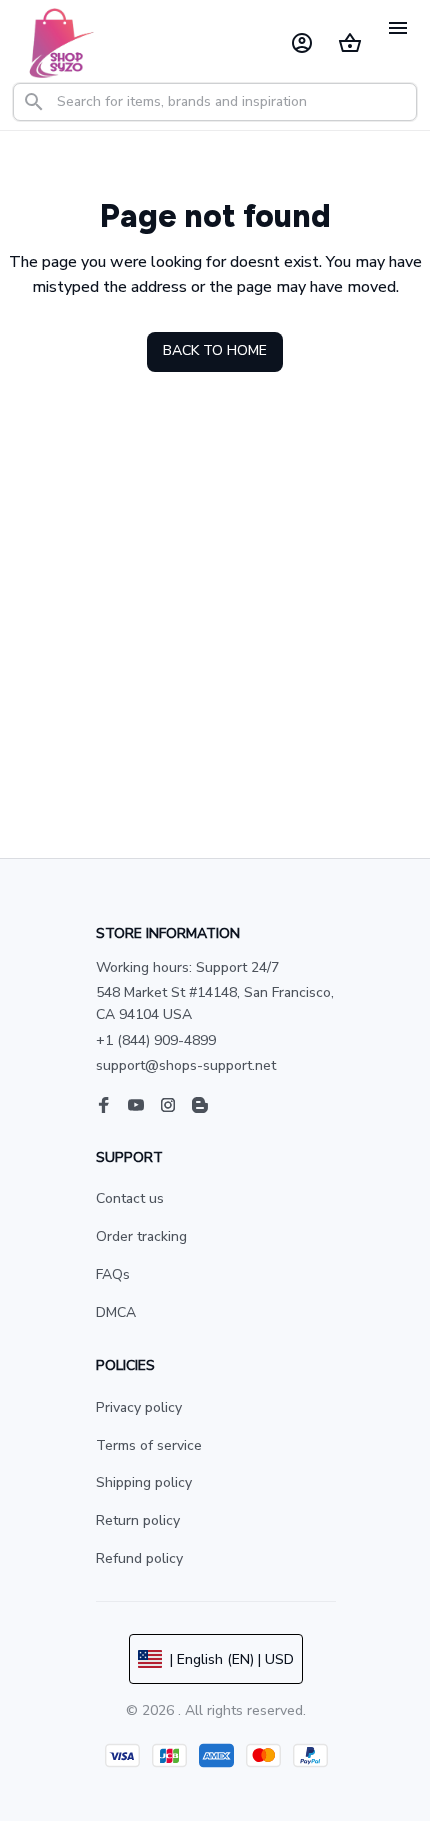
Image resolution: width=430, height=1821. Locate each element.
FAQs (113, 1274)
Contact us (130, 1198)
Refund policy (139, 1558)
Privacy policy (139, 1407)
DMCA (116, 1312)
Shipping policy (144, 1482)
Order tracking (141, 1236)
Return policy (138, 1520)
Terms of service (149, 1445)
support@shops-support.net (186, 1065)
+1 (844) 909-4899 (156, 1040)
